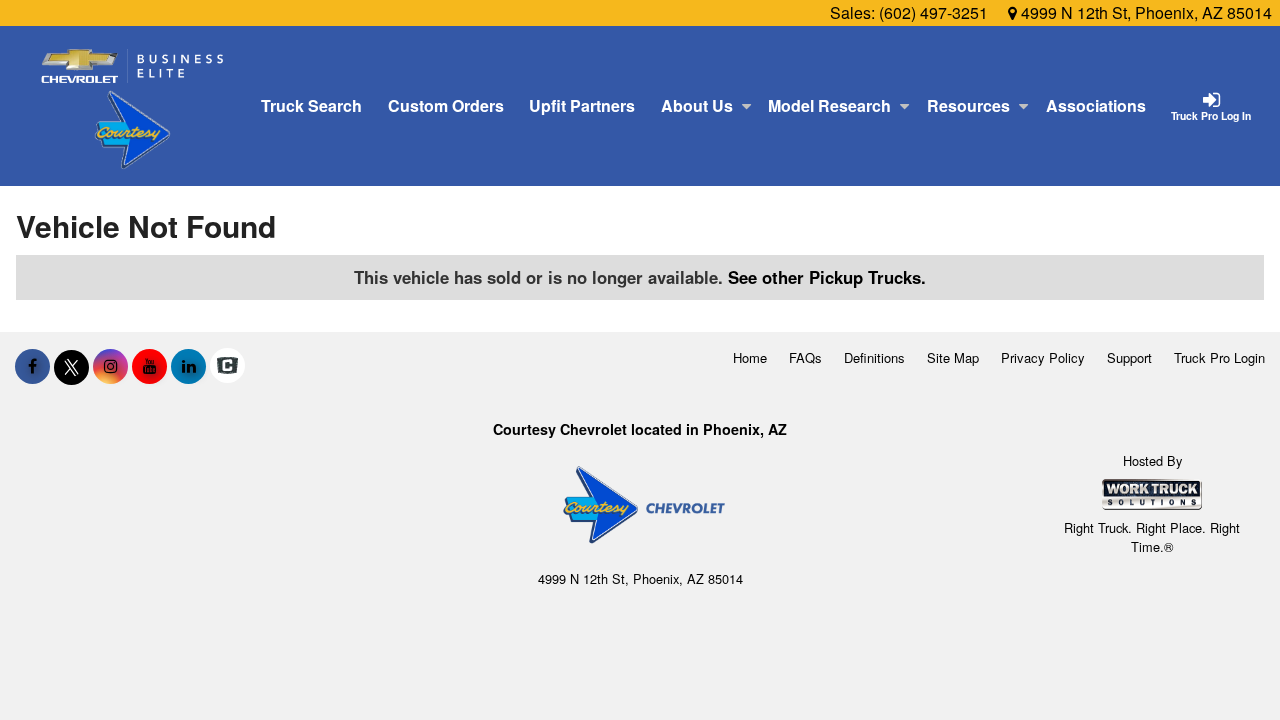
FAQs (805, 357)
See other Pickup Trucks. (827, 277)
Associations (1096, 105)
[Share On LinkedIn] (188, 366)
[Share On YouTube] (149, 366)
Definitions (874, 357)
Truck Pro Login (1219, 357)
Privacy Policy (1043, 357)
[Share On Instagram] (110, 366)
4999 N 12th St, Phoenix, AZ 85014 (1144, 12)
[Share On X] (71, 366)
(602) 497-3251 (933, 12)
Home (750, 357)
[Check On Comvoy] (227, 366)
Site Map (953, 357)
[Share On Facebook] (32, 366)
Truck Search (311, 105)
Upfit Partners (582, 105)
